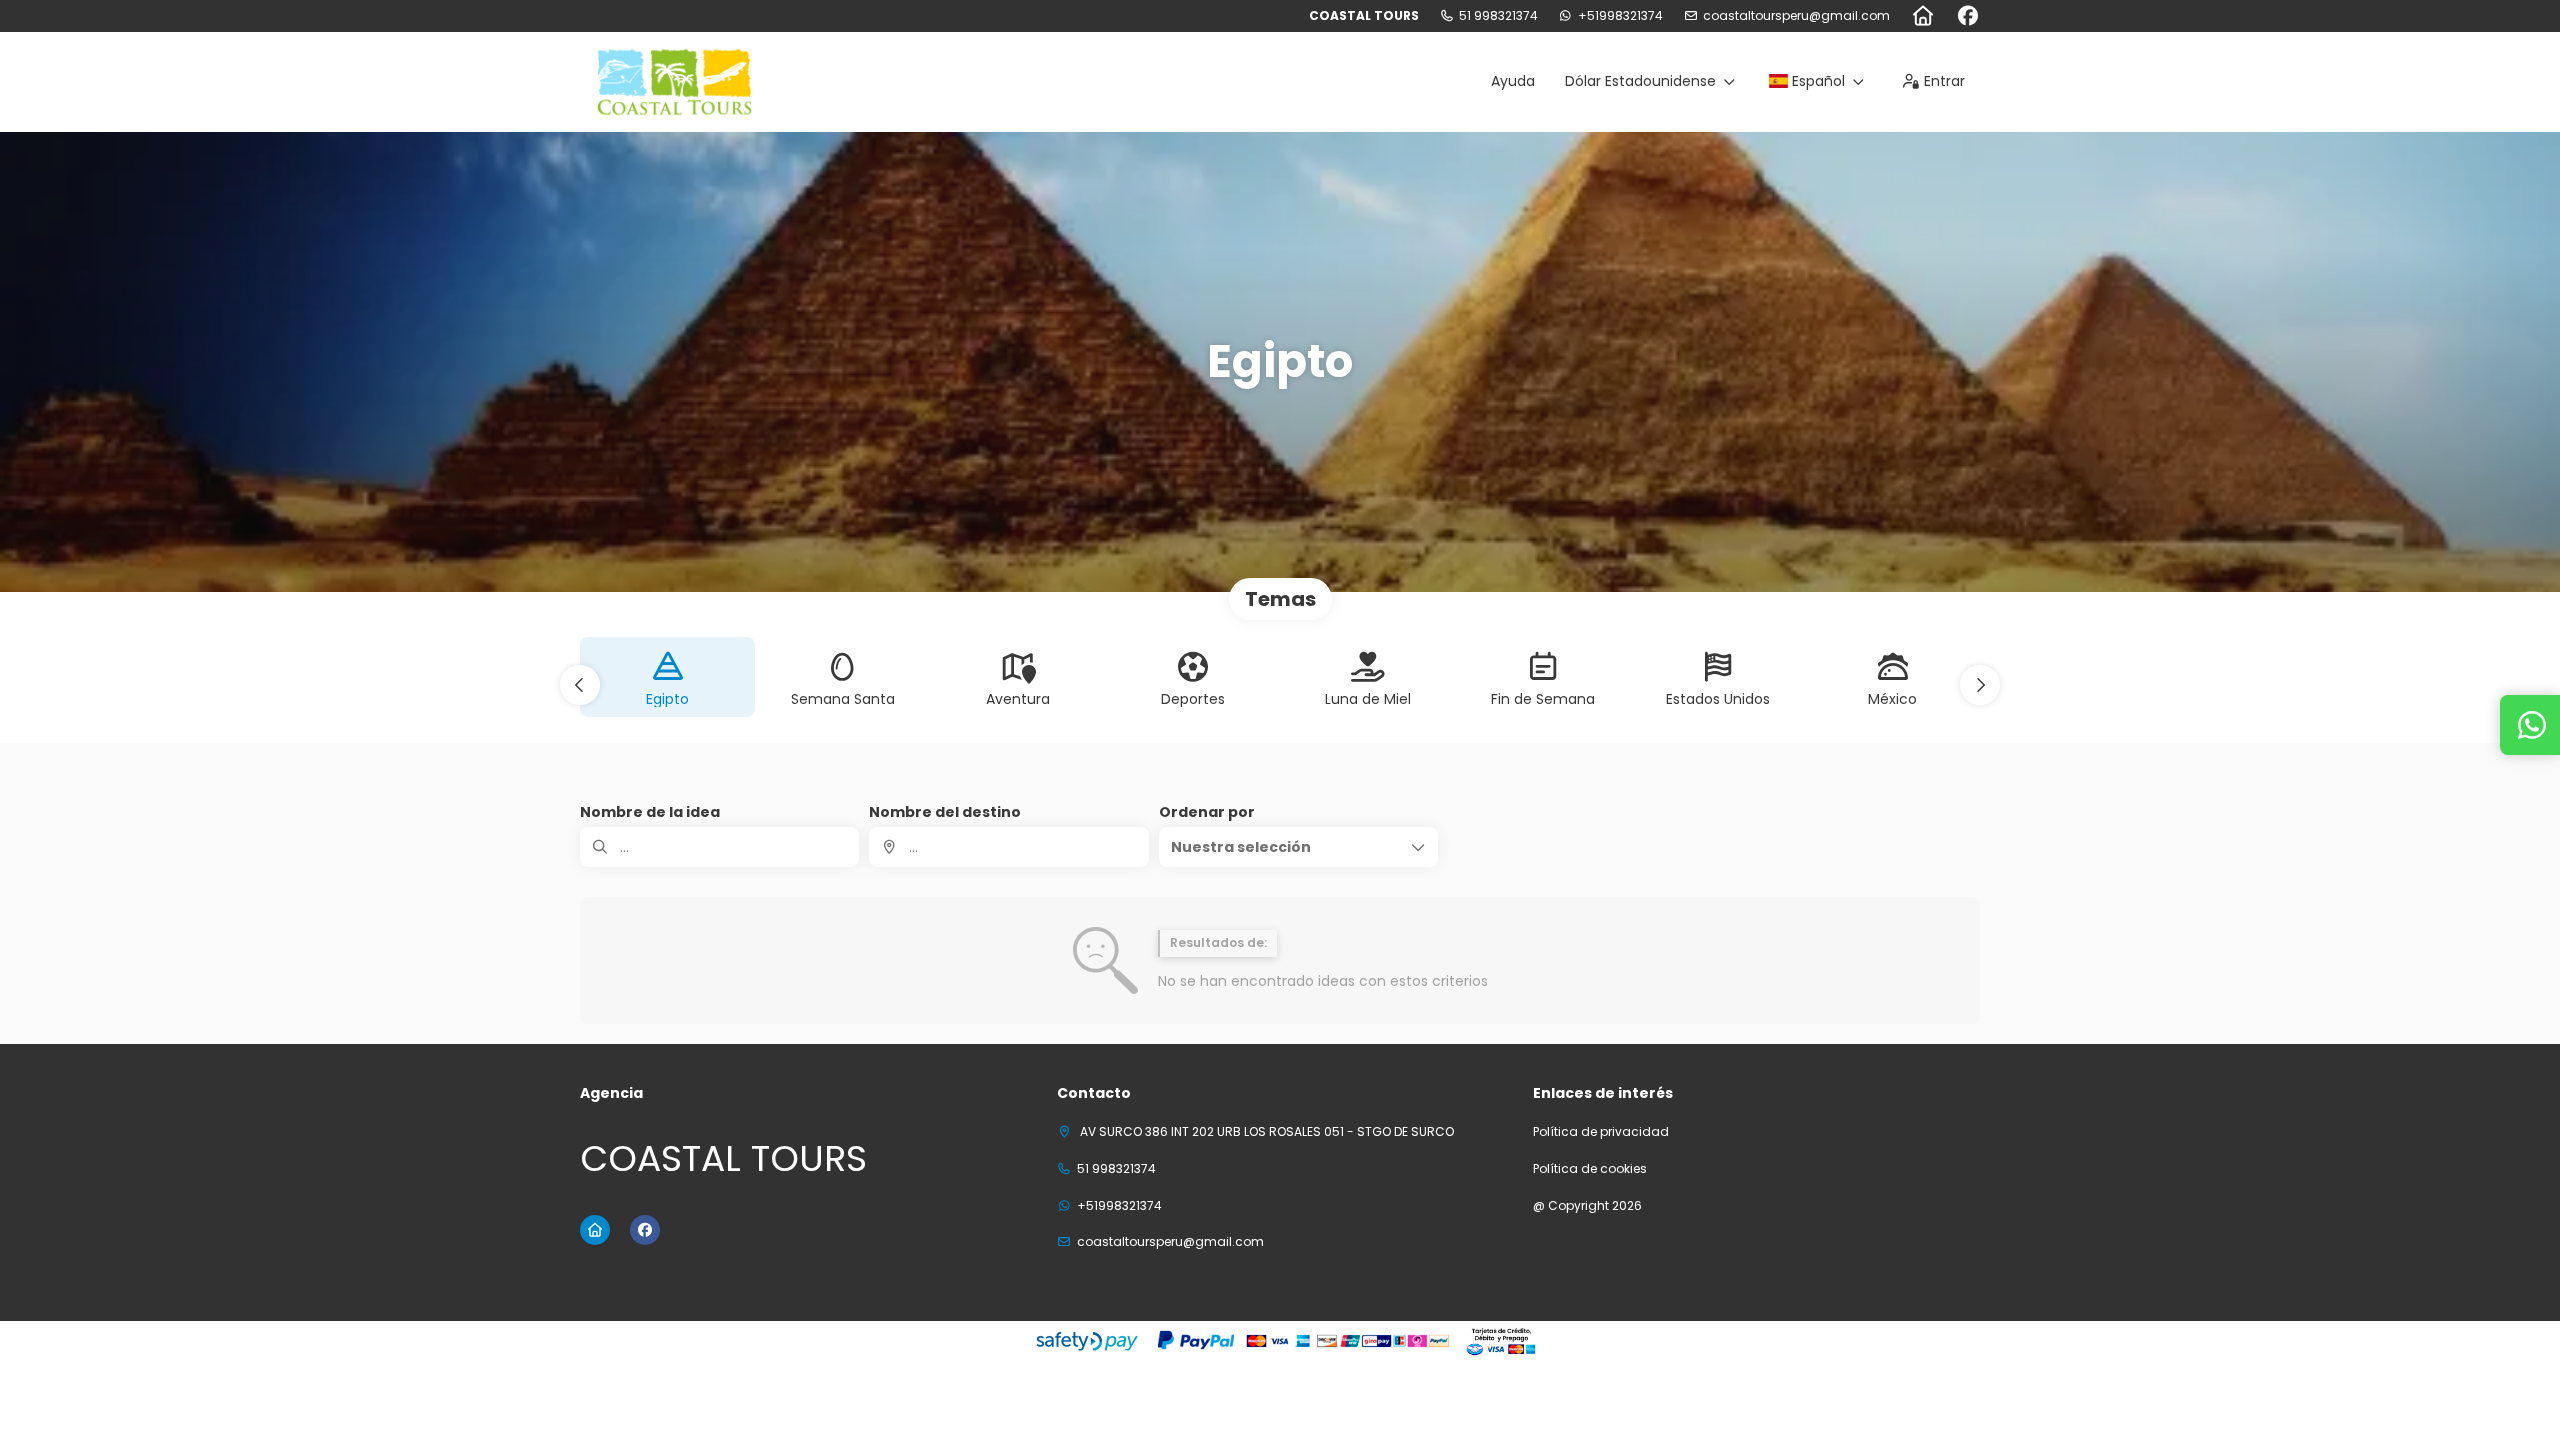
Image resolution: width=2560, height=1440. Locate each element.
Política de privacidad (1601, 1132)
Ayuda (1513, 81)
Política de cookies (1590, 1169)
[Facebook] (1967, 16)
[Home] (1922, 16)
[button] (580, 685)
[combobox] (1008, 847)
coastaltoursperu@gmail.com (1796, 16)
